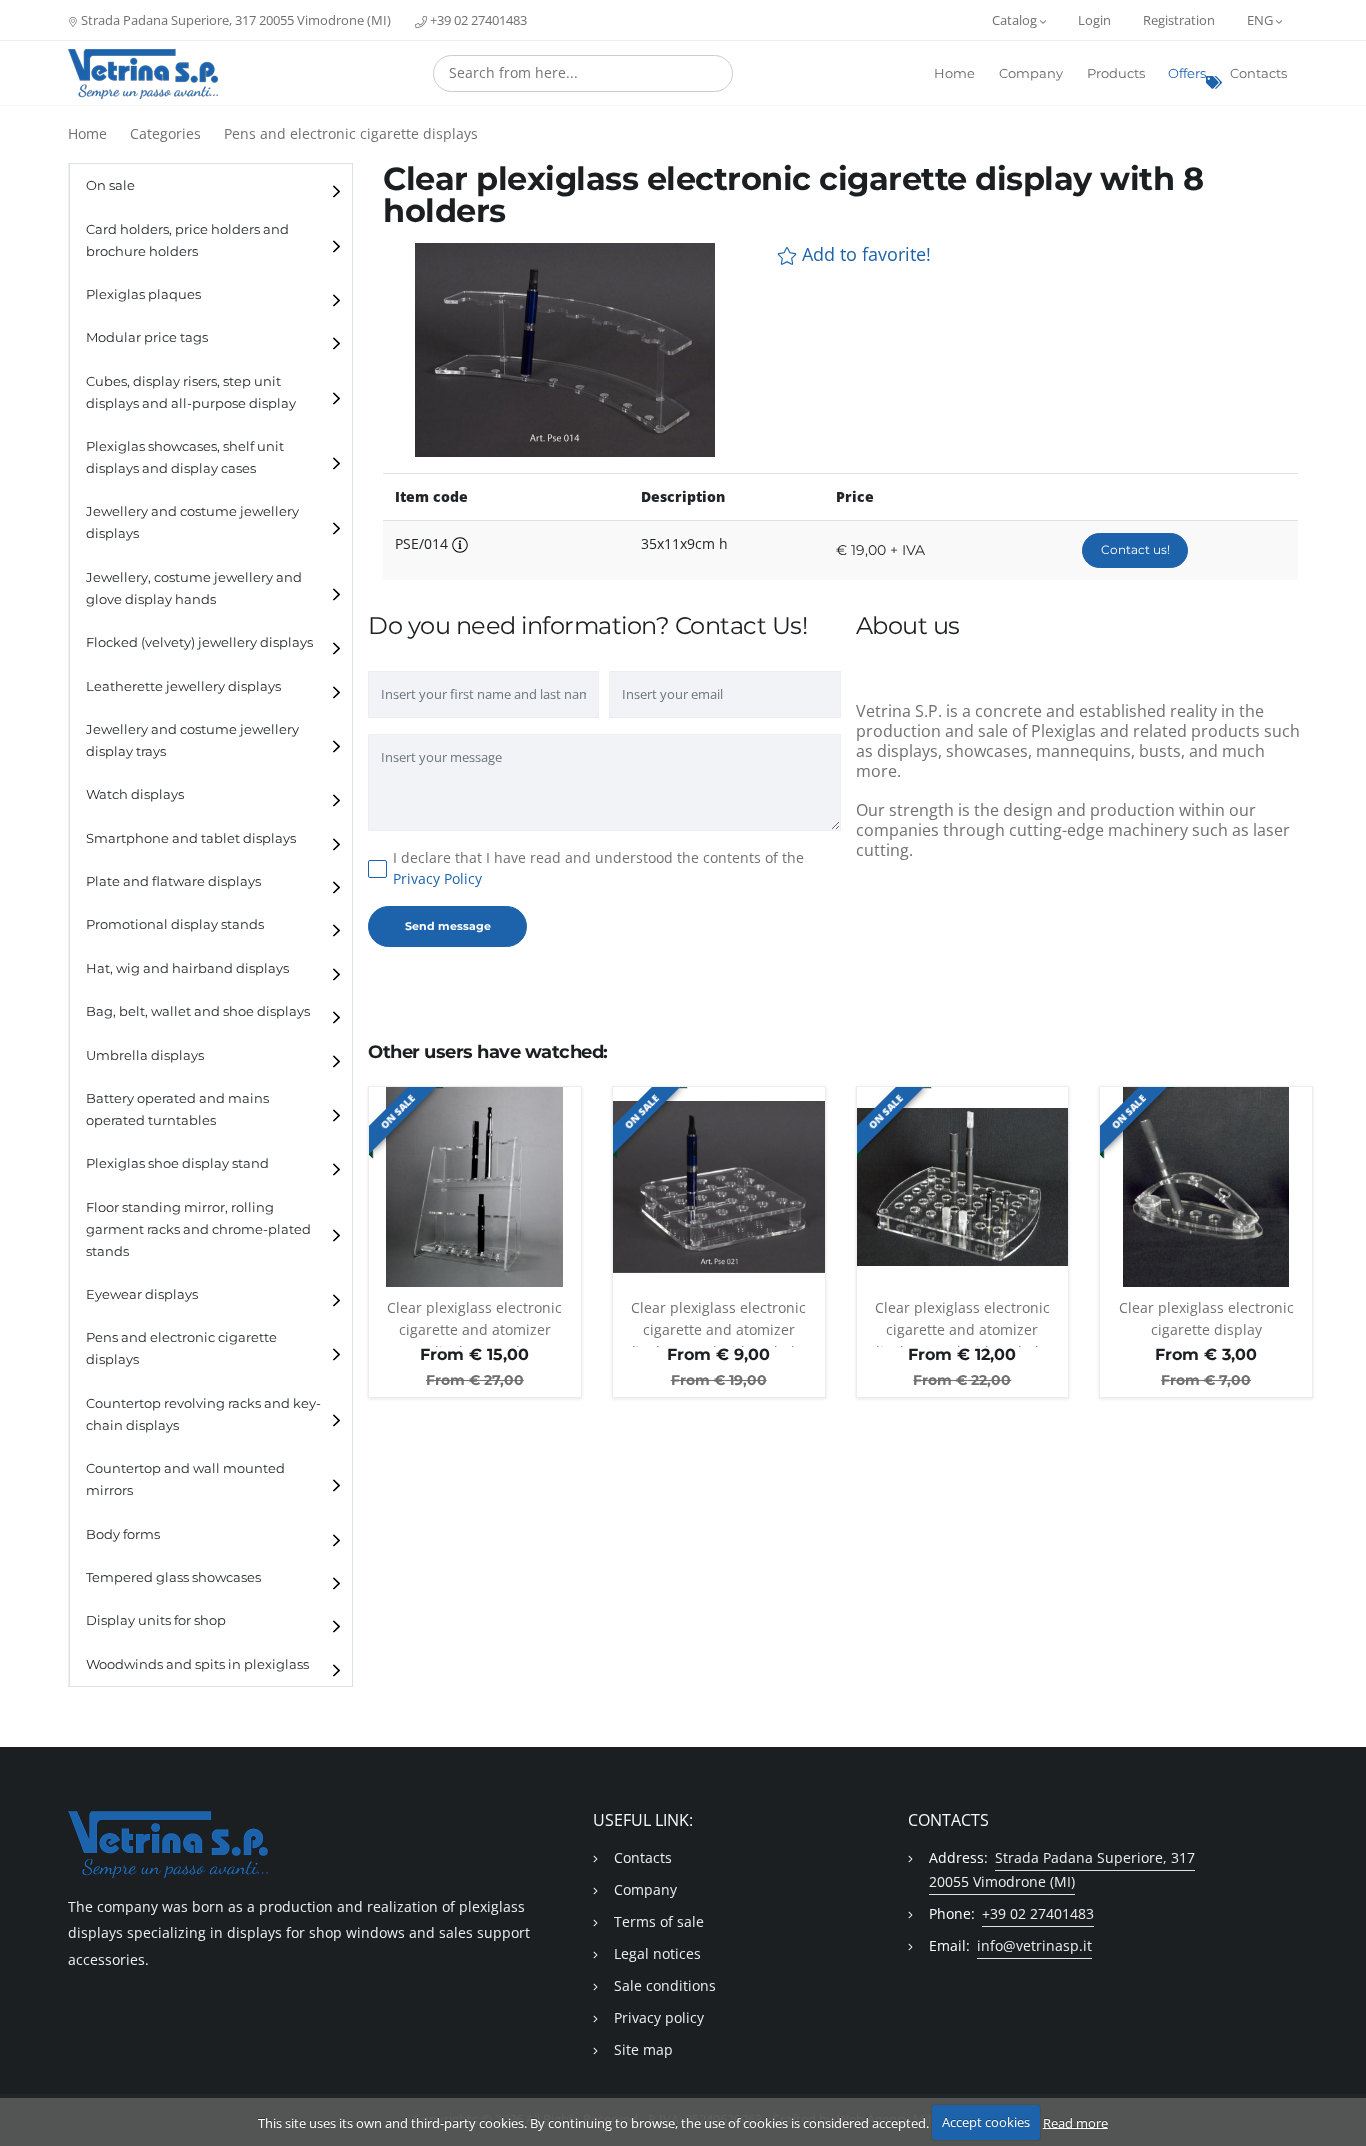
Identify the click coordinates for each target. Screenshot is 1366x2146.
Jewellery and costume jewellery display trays (192, 740)
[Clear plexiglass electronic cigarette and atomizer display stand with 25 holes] (719, 1187)
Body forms (123, 1534)
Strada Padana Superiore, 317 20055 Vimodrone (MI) (234, 20)
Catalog (1016, 20)
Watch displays (135, 794)
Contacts (1258, 73)
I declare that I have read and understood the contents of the (598, 868)
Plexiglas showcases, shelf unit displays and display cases (185, 457)
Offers (1187, 73)
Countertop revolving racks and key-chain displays (203, 1414)
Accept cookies (986, 2122)
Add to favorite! (864, 254)
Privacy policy (659, 2017)
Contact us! (1135, 549)
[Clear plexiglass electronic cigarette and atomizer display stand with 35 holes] (963, 1187)
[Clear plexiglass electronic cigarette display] (1206, 1187)
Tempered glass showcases (173, 1577)
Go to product (474, 1276)
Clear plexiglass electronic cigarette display (1206, 1318)
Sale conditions (665, 1985)
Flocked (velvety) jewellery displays (199, 642)
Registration (1179, 20)
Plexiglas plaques (143, 294)
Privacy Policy (437, 878)
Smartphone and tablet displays (191, 838)
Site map (643, 2049)
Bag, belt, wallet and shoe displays (198, 1011)
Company (1031, 73)
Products (1116, 73)
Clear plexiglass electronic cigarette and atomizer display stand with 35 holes (962, 1322)
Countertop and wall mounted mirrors (185, 1479)
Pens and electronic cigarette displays (351, 133)
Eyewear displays (142, 1294)
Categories (165, 133)
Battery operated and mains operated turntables (177, 1109)
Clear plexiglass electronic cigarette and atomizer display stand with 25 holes (718, 1322)
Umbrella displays (145, 1055)
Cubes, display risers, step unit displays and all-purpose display (191, 392)
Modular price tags (147, 337)
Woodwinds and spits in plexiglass (197, 1664)
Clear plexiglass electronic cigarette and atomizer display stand (474, 1322)
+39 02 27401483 (477, 20)
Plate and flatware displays (173, 881)
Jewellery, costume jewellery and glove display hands (194, 588)
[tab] (211, 185)
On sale (110, 185)
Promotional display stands (175, 924)
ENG (1261, 20)
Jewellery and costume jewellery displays (192, 522)
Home (954, 73)
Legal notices (657, 1953)
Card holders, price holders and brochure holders (187, 240)
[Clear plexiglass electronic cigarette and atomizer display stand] (475, 1187)
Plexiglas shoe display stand (177, 1163)
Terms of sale (659, 1921)
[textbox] (583, 73)
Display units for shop (156, 1620)
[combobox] (583, 73)
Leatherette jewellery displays (183, 686)
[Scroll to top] (1338, 2078)
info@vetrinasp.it (1034, 1945)
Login (1094, 20)
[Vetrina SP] (143, 74)
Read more (1075, 2122)
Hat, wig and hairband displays (187, 968)
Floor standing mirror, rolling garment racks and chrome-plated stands (198, 1229)
